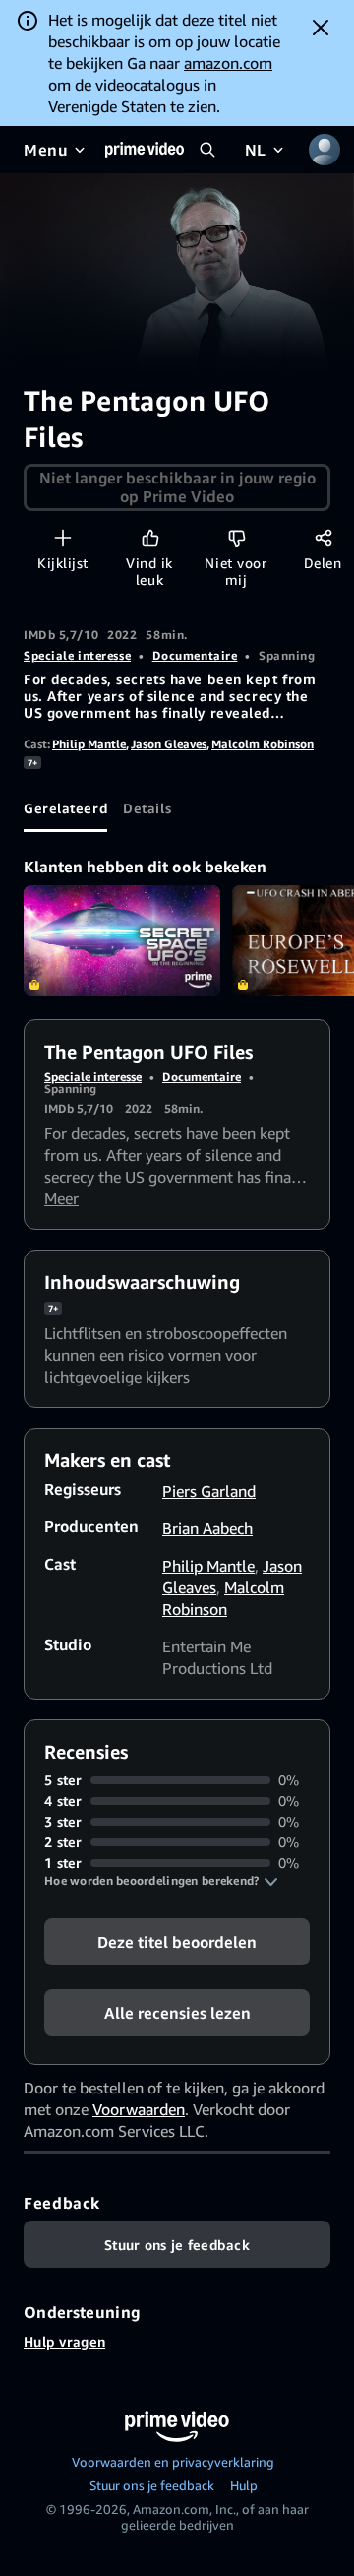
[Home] (145, 150)
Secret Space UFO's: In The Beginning (122, 941)
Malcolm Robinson (263, 744)
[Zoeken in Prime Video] (207, 150)
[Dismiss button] (321, 28)
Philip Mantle (89, 744)
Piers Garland (209, 1491)
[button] (161, 1881)
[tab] (65, 808)
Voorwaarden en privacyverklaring (173, 2462)
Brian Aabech (207, 1528)
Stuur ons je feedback (152, 2485)
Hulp (244, 2485)
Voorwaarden (139, 2109)
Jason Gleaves (169, 744)
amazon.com (228, 63)
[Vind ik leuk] (150, 537)
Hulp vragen (64, 2341)
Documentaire (195, 655)
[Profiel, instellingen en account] (324, 150)
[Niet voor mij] (236, 537)
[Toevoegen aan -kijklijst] (62, 537)
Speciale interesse (77, 655)
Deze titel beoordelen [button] (177, 1942)
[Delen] (323, 537)
